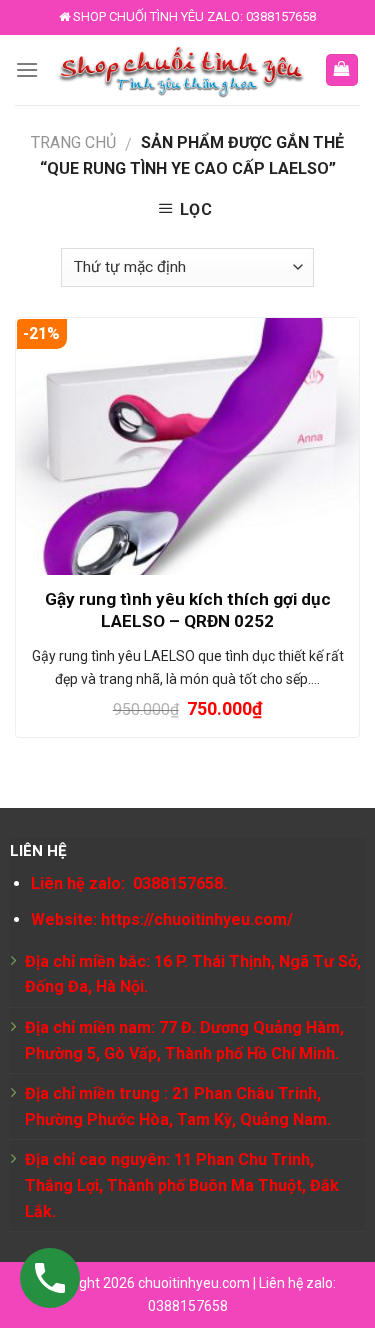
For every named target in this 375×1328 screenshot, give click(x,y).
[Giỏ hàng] (342, 70)
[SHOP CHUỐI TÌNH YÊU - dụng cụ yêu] (181, 70)
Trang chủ (73, 142)
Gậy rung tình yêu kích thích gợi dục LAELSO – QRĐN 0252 (188, 610)
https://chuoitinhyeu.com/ (197, 919)
